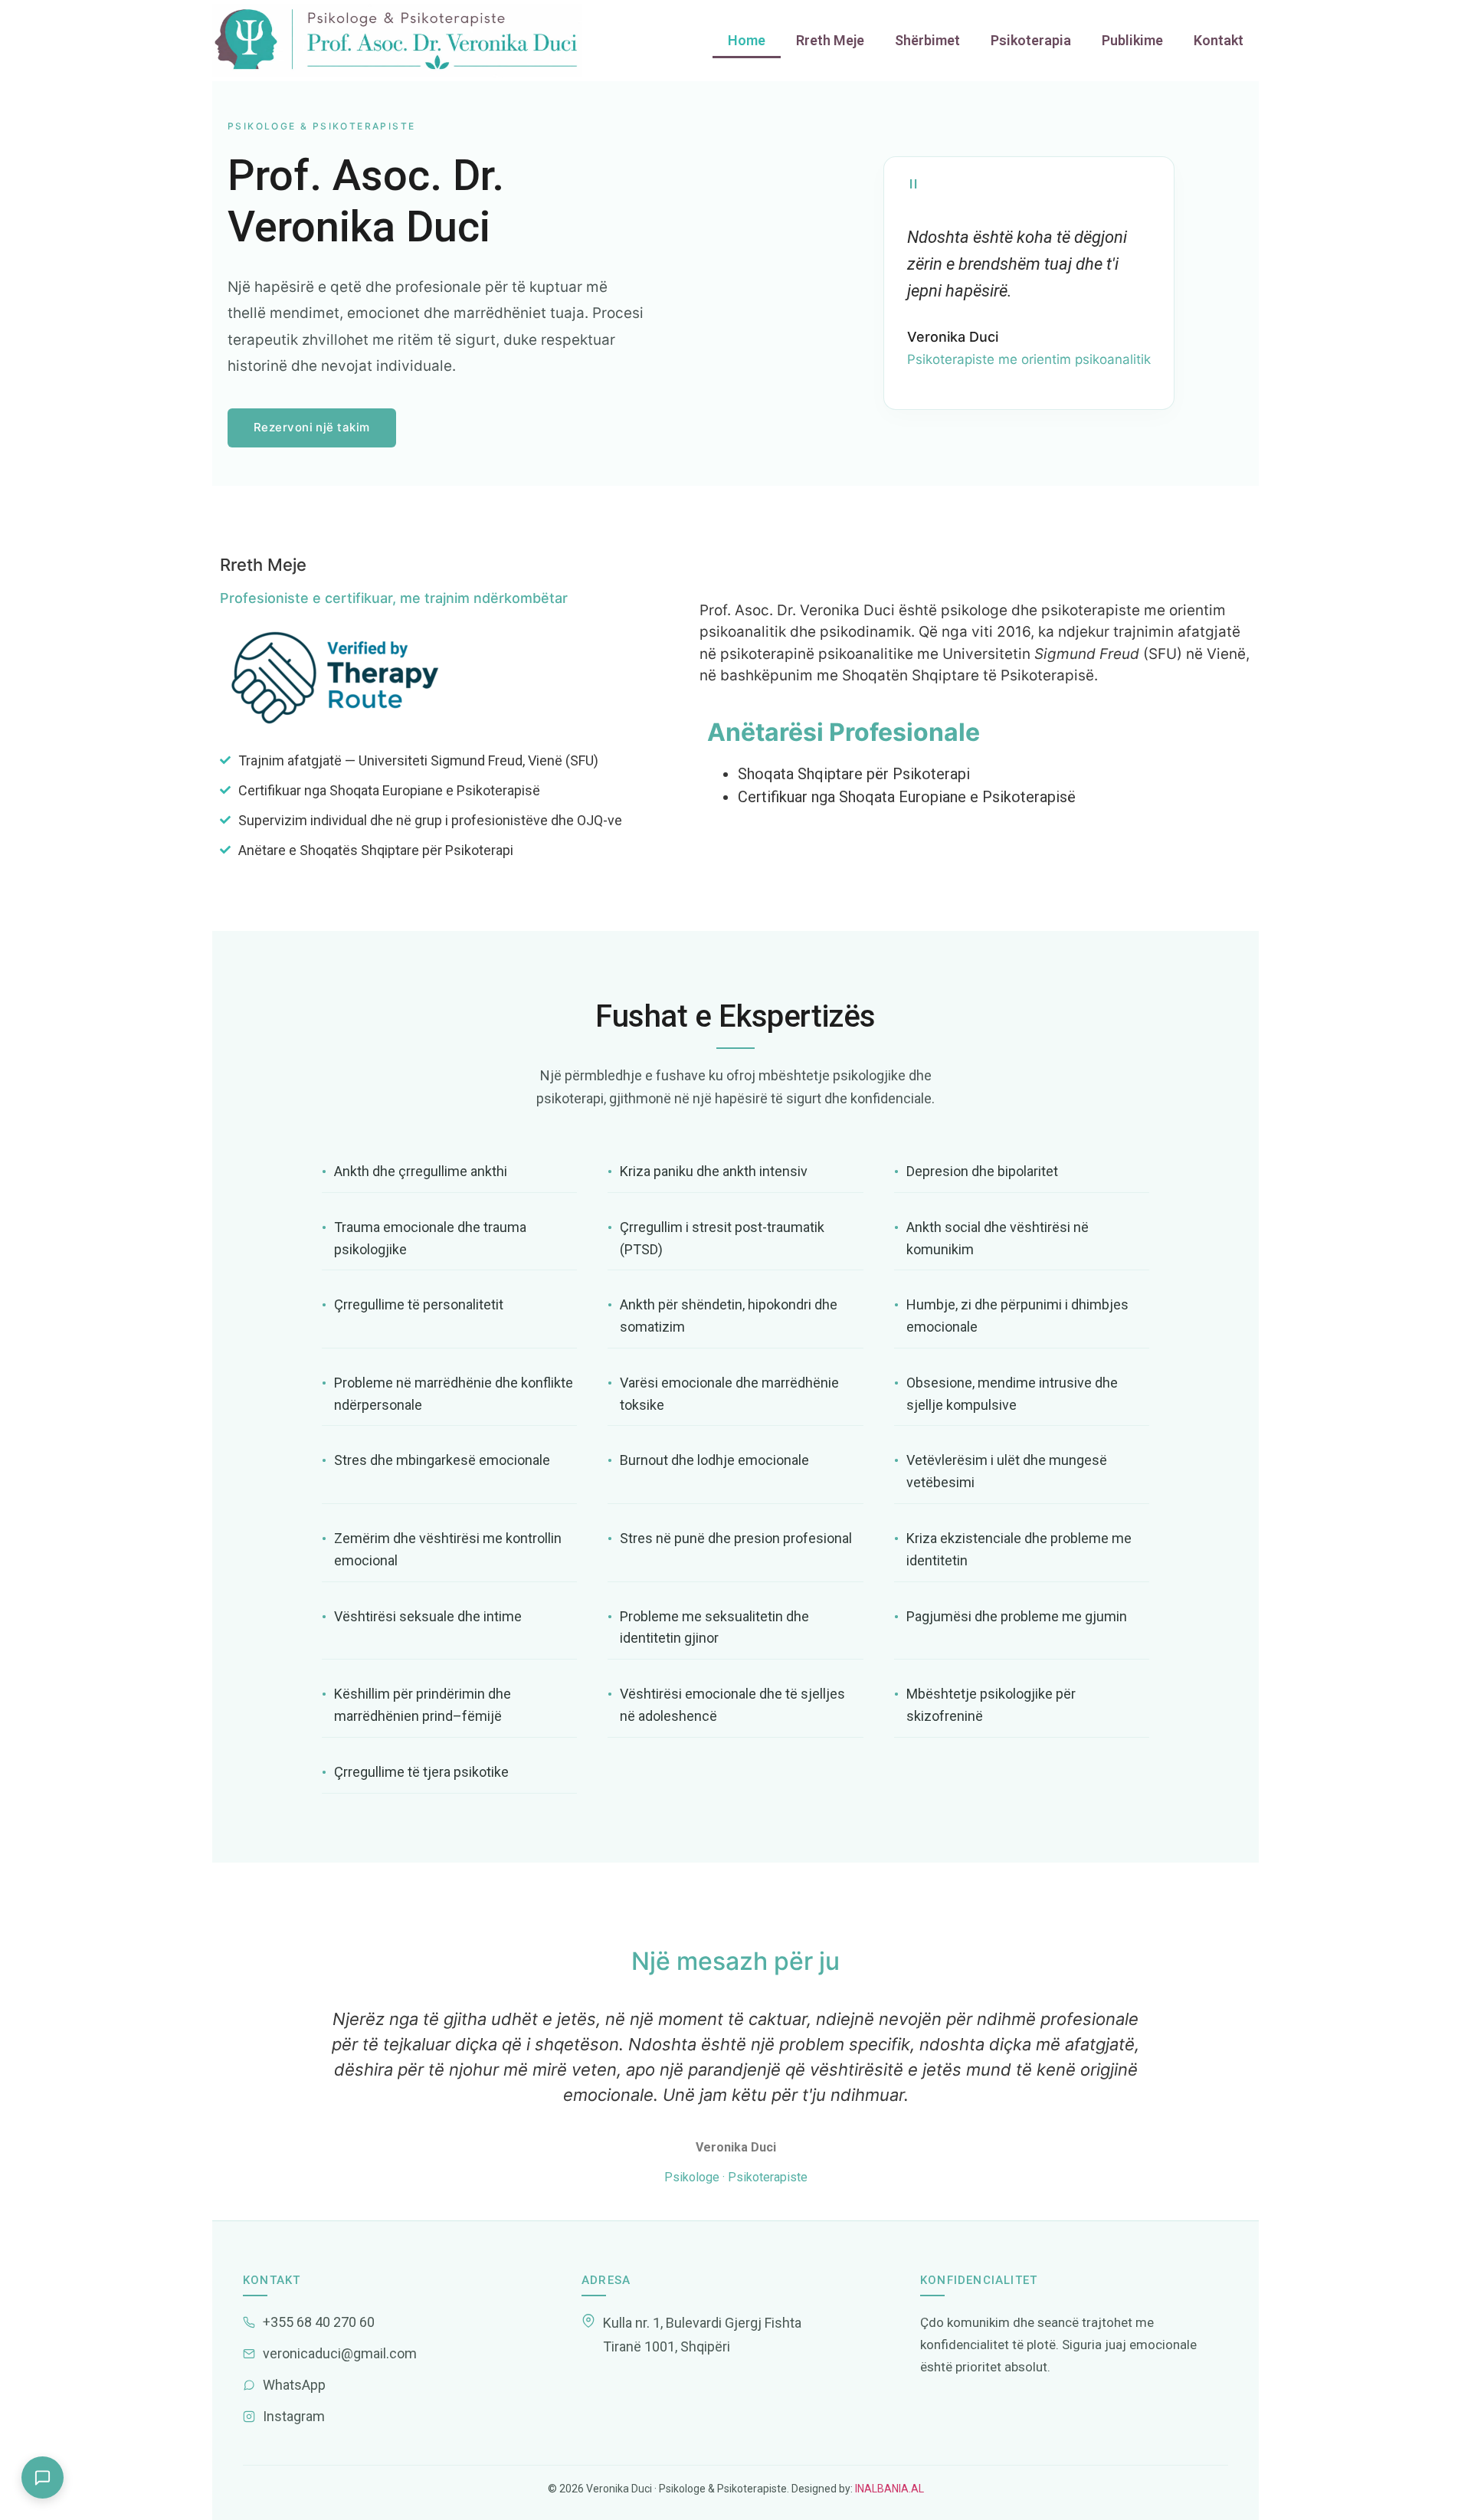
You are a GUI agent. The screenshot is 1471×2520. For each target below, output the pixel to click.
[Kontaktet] (43, 2477)
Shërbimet (927, 40)
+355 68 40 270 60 (319, 2322)
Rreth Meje (830, 40)
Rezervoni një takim (312, 427)
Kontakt (1219, 40)
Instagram (294, 2416)
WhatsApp (294, 2385)
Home (747, 40)
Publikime (1132, 40)
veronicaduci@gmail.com (340, 2353)
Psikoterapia (1031, 40)
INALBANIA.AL (888, 2489)
